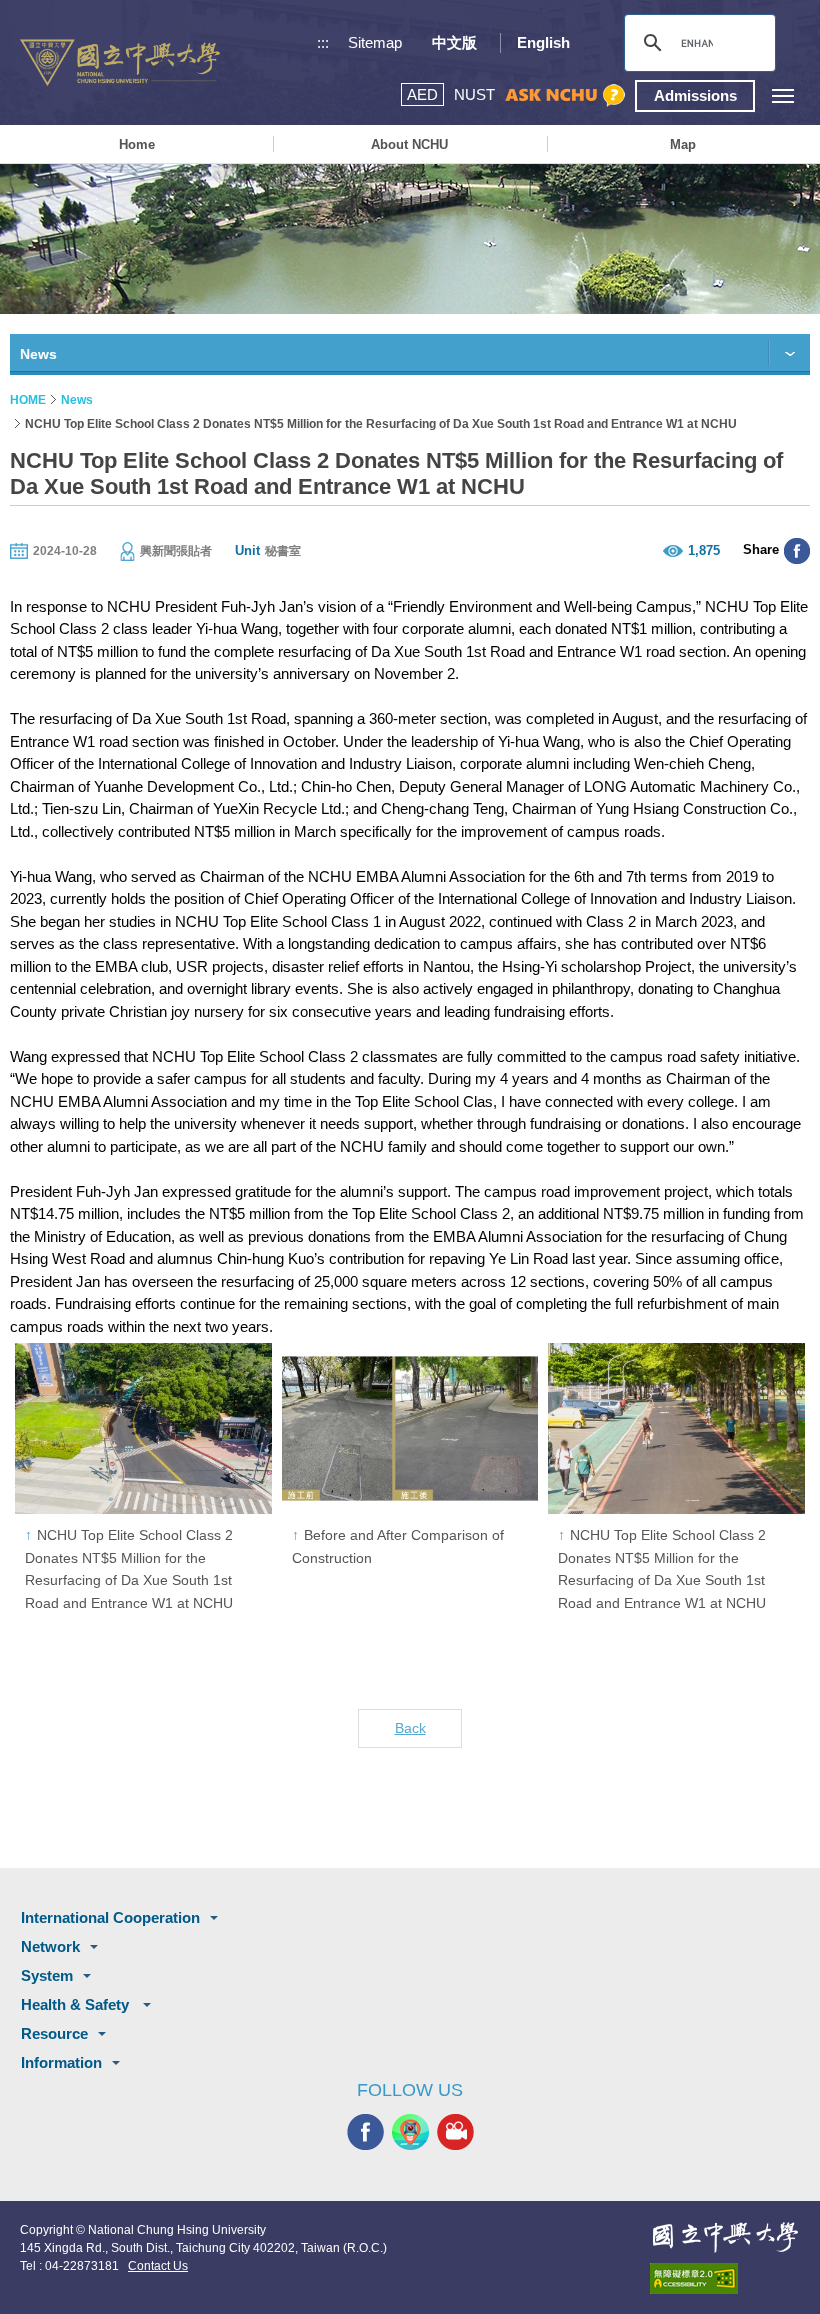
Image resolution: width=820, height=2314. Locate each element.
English (543, 42)
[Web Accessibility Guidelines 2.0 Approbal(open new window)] (725, 2278)
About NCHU (409, 144)
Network (50, 1946)
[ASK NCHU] (565, 95)
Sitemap (375, 42)
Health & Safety (77, 2004)
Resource (54, 2033)
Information (61, 2062)
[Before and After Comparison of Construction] (410, 1428)
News (77, 400)
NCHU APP (410, 2132)
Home (137, 144)
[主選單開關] (782, 95)
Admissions (695, 95)
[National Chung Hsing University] (120, 62)
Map (683, 144)
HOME (28, 400)
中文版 (454, 42)
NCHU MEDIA (455, 2132)
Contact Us (158, 2266)
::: (323, 42)
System (47, 1975)
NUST (474, 94)
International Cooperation (110, 1917)
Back (410, 1728)
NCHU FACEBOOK (365, 2132)
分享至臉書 (797, 551)
